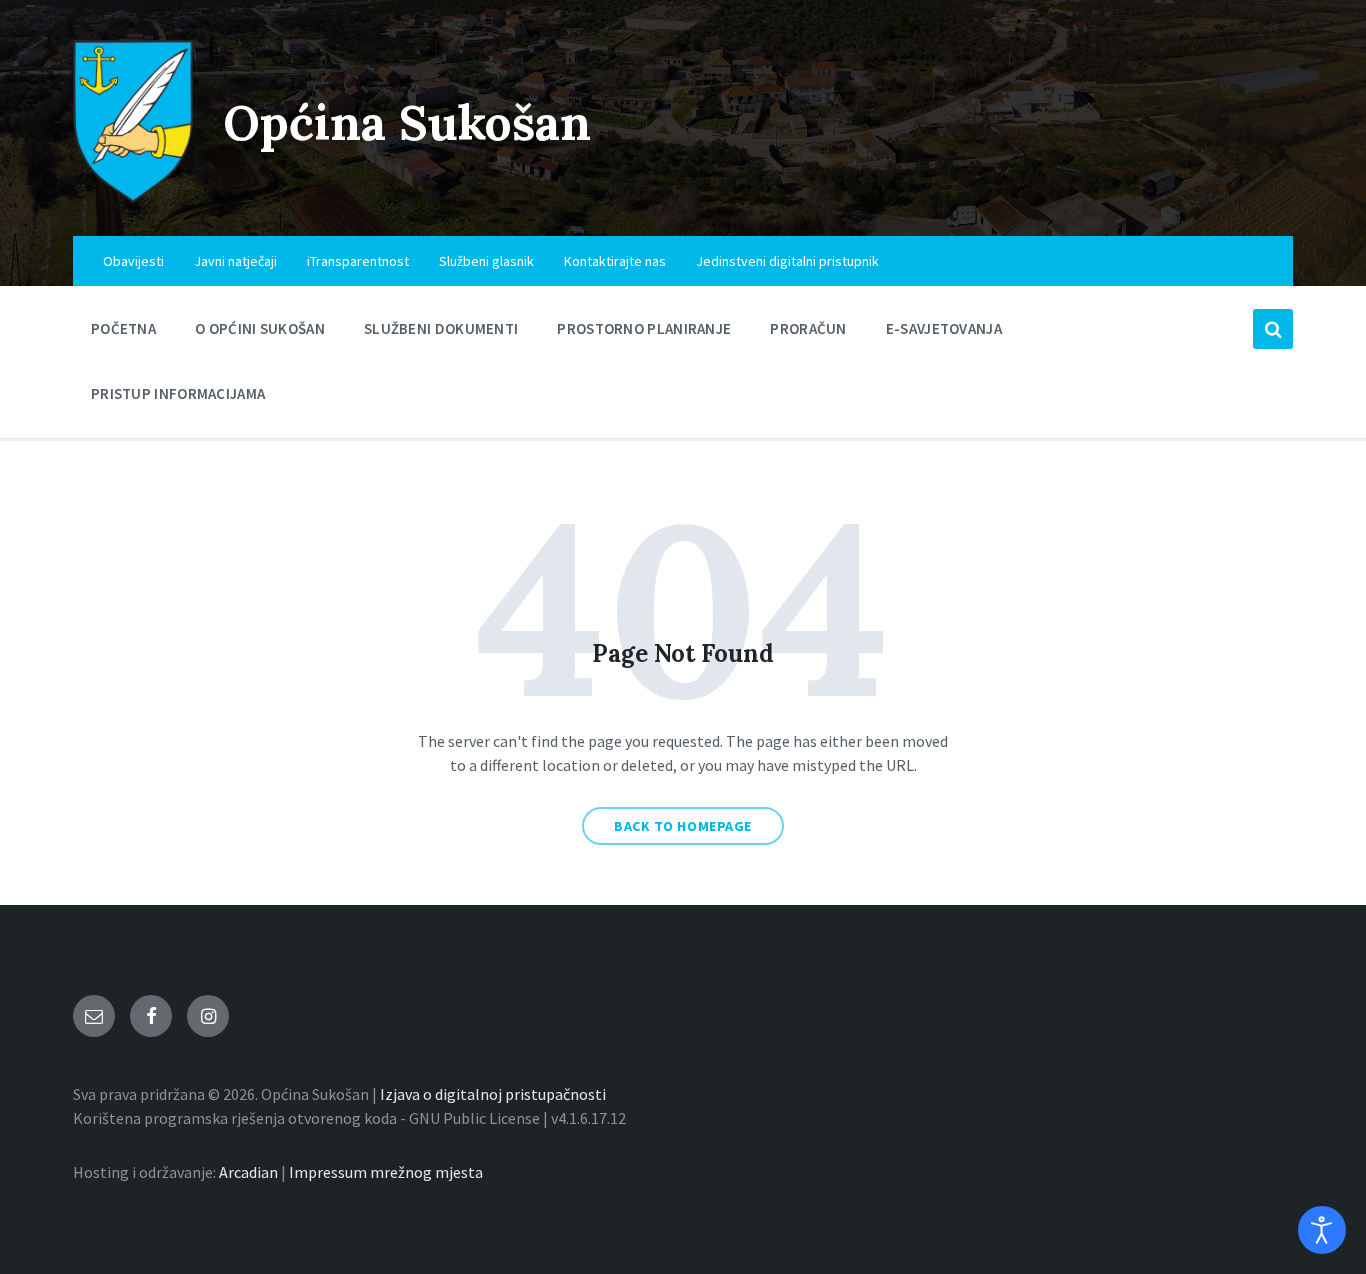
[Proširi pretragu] (1273, 329)
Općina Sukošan (407, 122)
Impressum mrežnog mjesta (386, 1172)
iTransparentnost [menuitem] (358, 261)
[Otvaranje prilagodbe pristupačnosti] (1322, 1230)
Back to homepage (683, 826)
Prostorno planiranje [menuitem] (644, 328)
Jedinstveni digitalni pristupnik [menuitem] (787, 261)
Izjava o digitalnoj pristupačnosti (493, 1094)
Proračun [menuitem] (808, 328)
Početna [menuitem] (123, 328)
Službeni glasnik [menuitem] (486, 261)
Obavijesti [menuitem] (133, 261)
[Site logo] (133, 197)
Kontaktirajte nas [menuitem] (615, 261)
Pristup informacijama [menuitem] (178, 393)
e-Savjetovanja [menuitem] (944, 328)
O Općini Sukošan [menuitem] (260, 328)
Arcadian (248, 1172)
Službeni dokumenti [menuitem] (441, 328)
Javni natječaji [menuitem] (235, 261)
